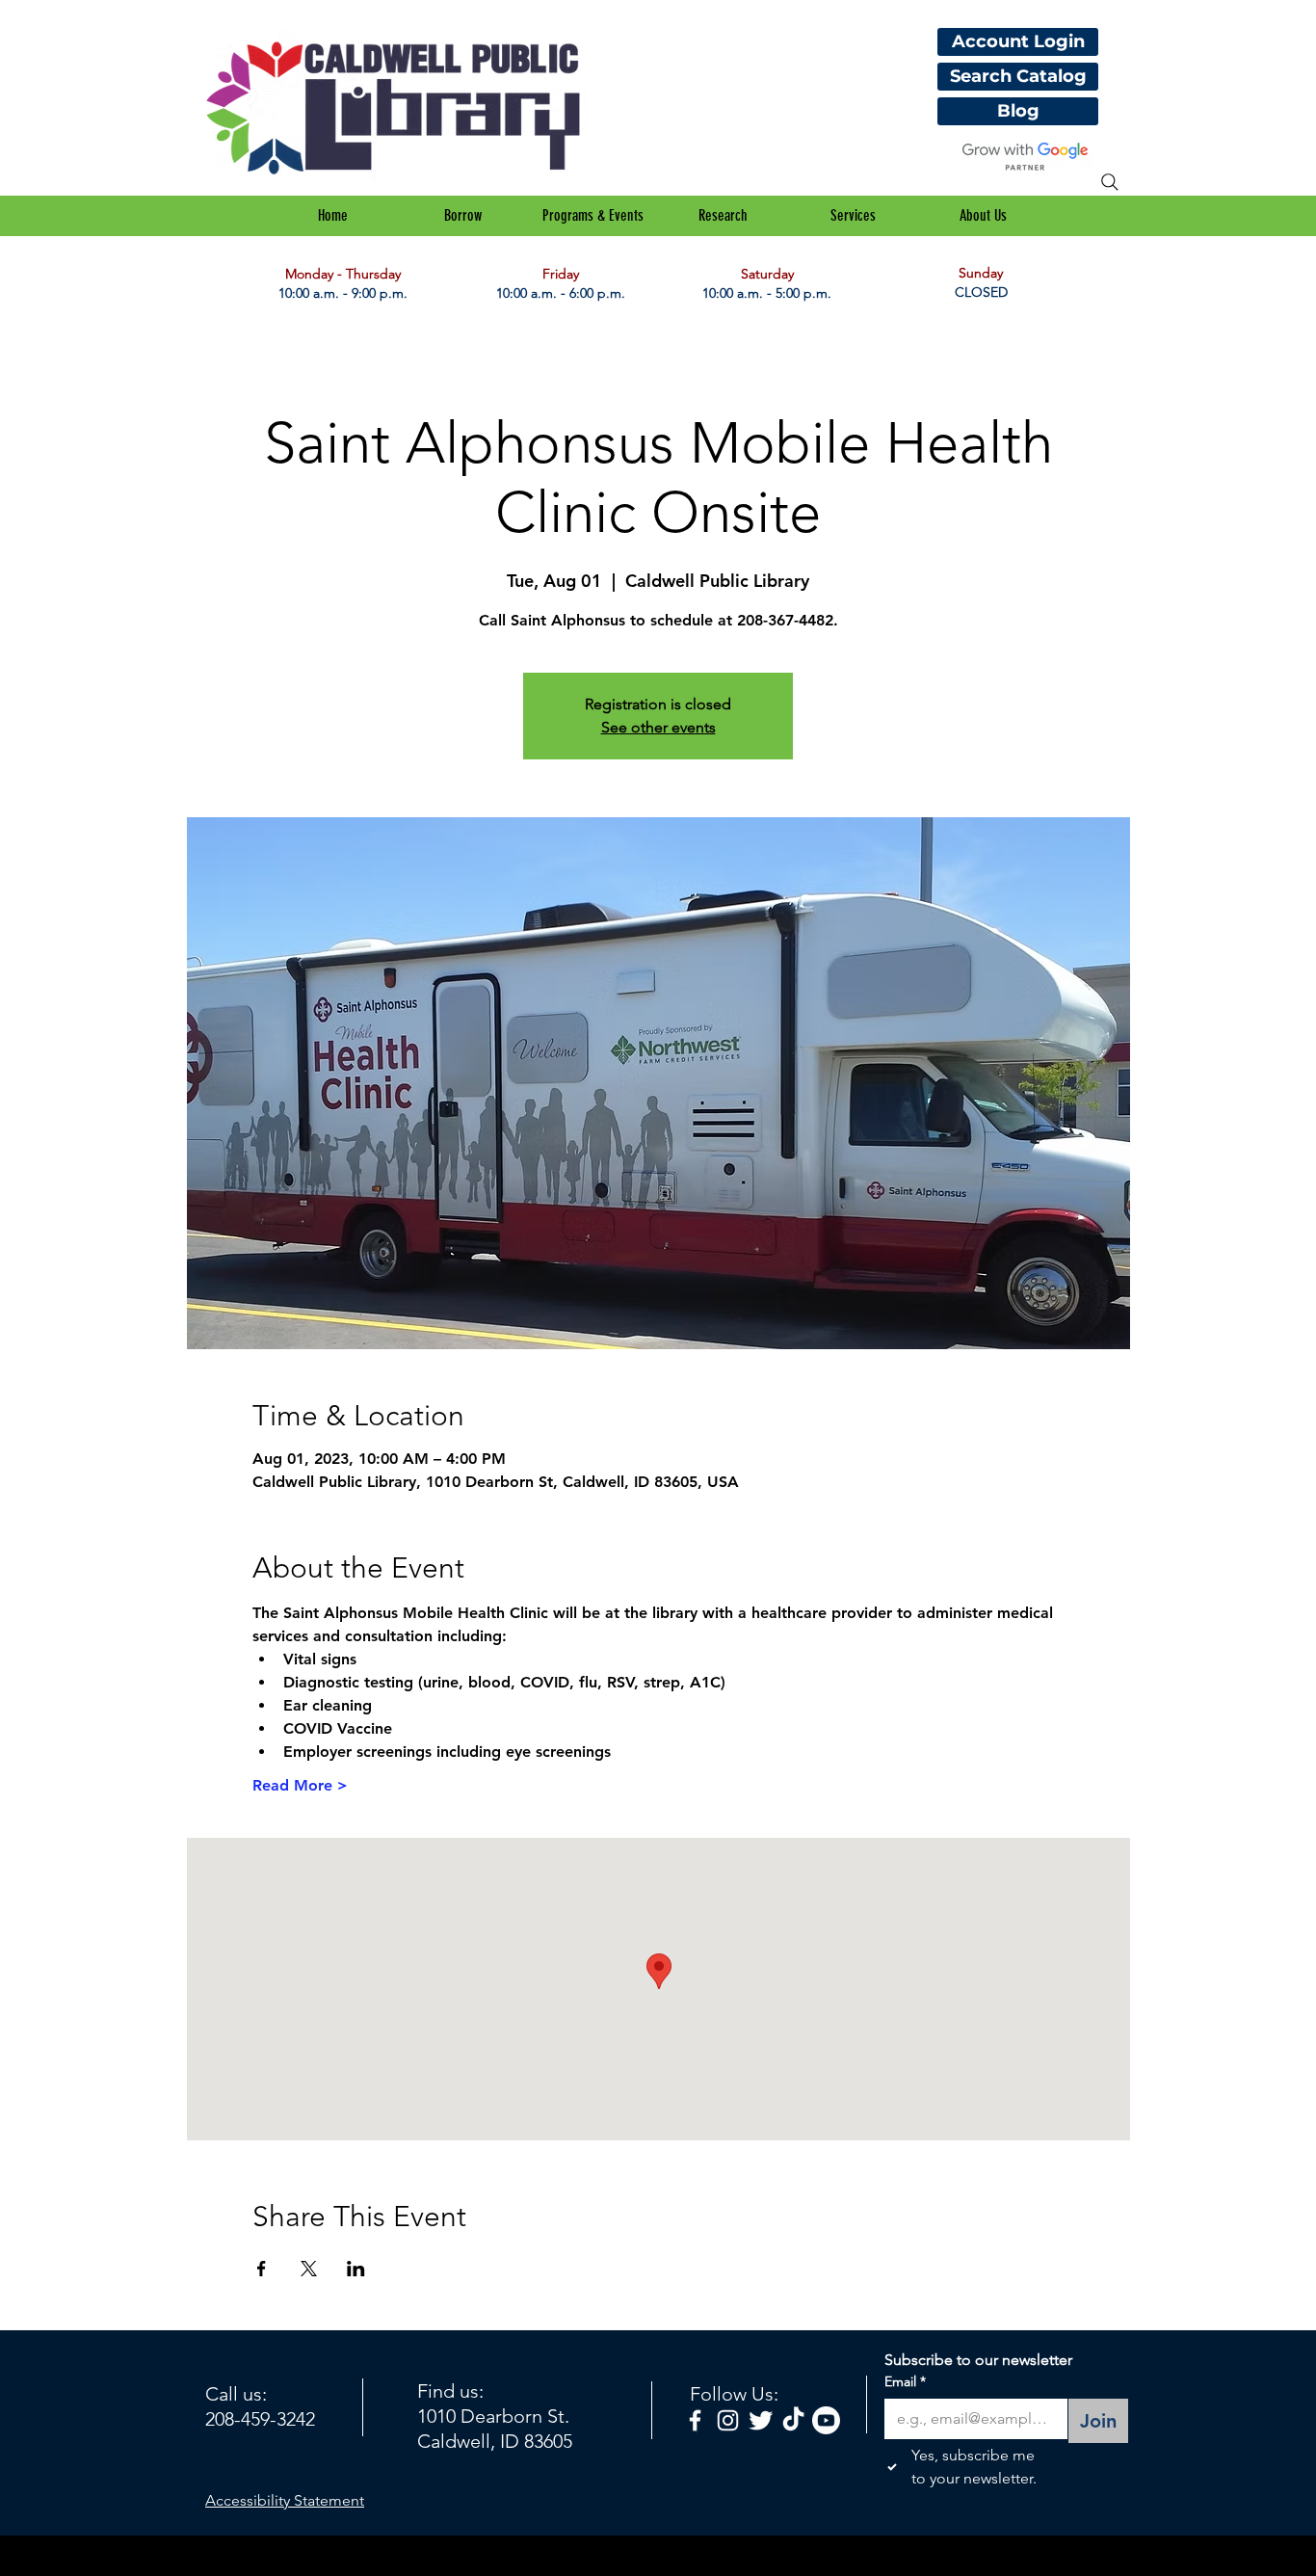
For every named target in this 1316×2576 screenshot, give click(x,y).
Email (905, 2381)
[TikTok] (793, 2420)
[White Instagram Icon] (728, 2420)
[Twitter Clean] (761, 2420)
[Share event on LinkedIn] (356, 2269)
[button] (463, 216)
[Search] (1110, 182)
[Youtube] (826, 2420)
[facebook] (695, 2420)
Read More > (300, 1785)
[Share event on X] (309, 2269)
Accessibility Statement (285, 2500)
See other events (658, 727)
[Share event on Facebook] (262, 2269)
